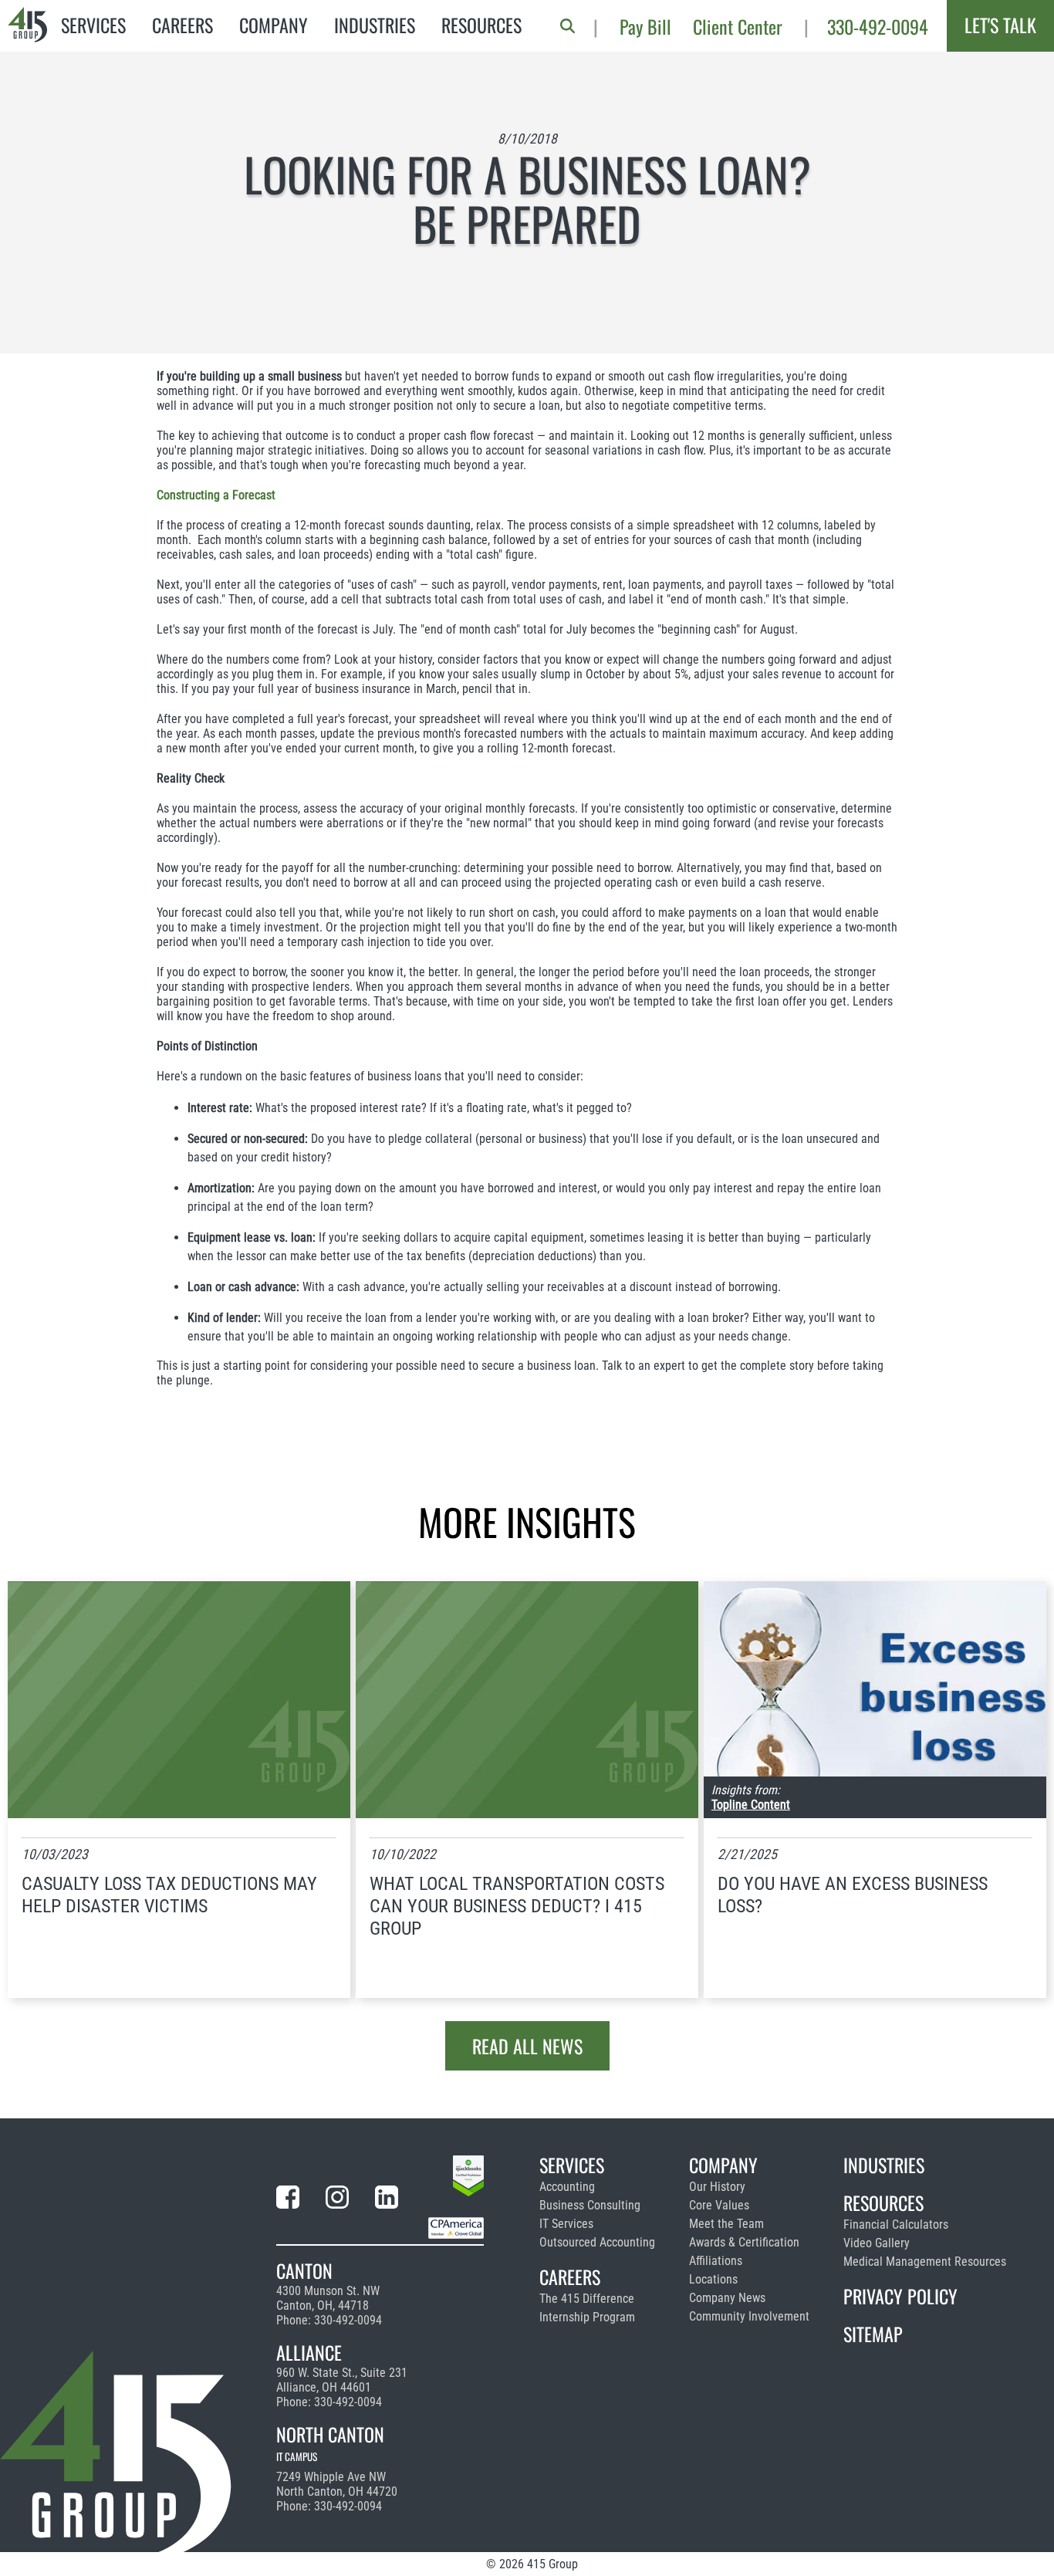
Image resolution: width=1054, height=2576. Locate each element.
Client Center (738, 26)
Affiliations (716, 2261)
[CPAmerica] (456, 2231)
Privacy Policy (900, 2296)
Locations (713, 2279)
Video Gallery (877, 2243)
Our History (717, 2187)
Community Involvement (749, 2316)
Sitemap (873, 2334)
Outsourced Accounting (597, 2242)
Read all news (527, 2046)
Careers (182, 25)
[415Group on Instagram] (337, 2200)
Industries (375, 25)
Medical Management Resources (925, 2262)
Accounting (567, 2187)
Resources (481, 25)
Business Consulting (590, 2205)
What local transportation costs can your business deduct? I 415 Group (517, 1906)
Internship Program (587, 2317)
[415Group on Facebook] (288, 2200)
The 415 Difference (587, 2299)
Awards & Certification (744, 2242)
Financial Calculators (896, 2224)
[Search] (568, 26)
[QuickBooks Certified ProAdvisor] (468, 2179)
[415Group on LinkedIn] (387, 2200)
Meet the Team (726, 2224)
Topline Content (751, 1805)
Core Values (719, 2205)
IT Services (566, 2224)
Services (93, 25)
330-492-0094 (878, 26)
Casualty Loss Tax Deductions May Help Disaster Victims (169, 1895)
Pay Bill (645, 26)
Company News (727, 2298)
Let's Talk (1000, 25)
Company (274, 25)
